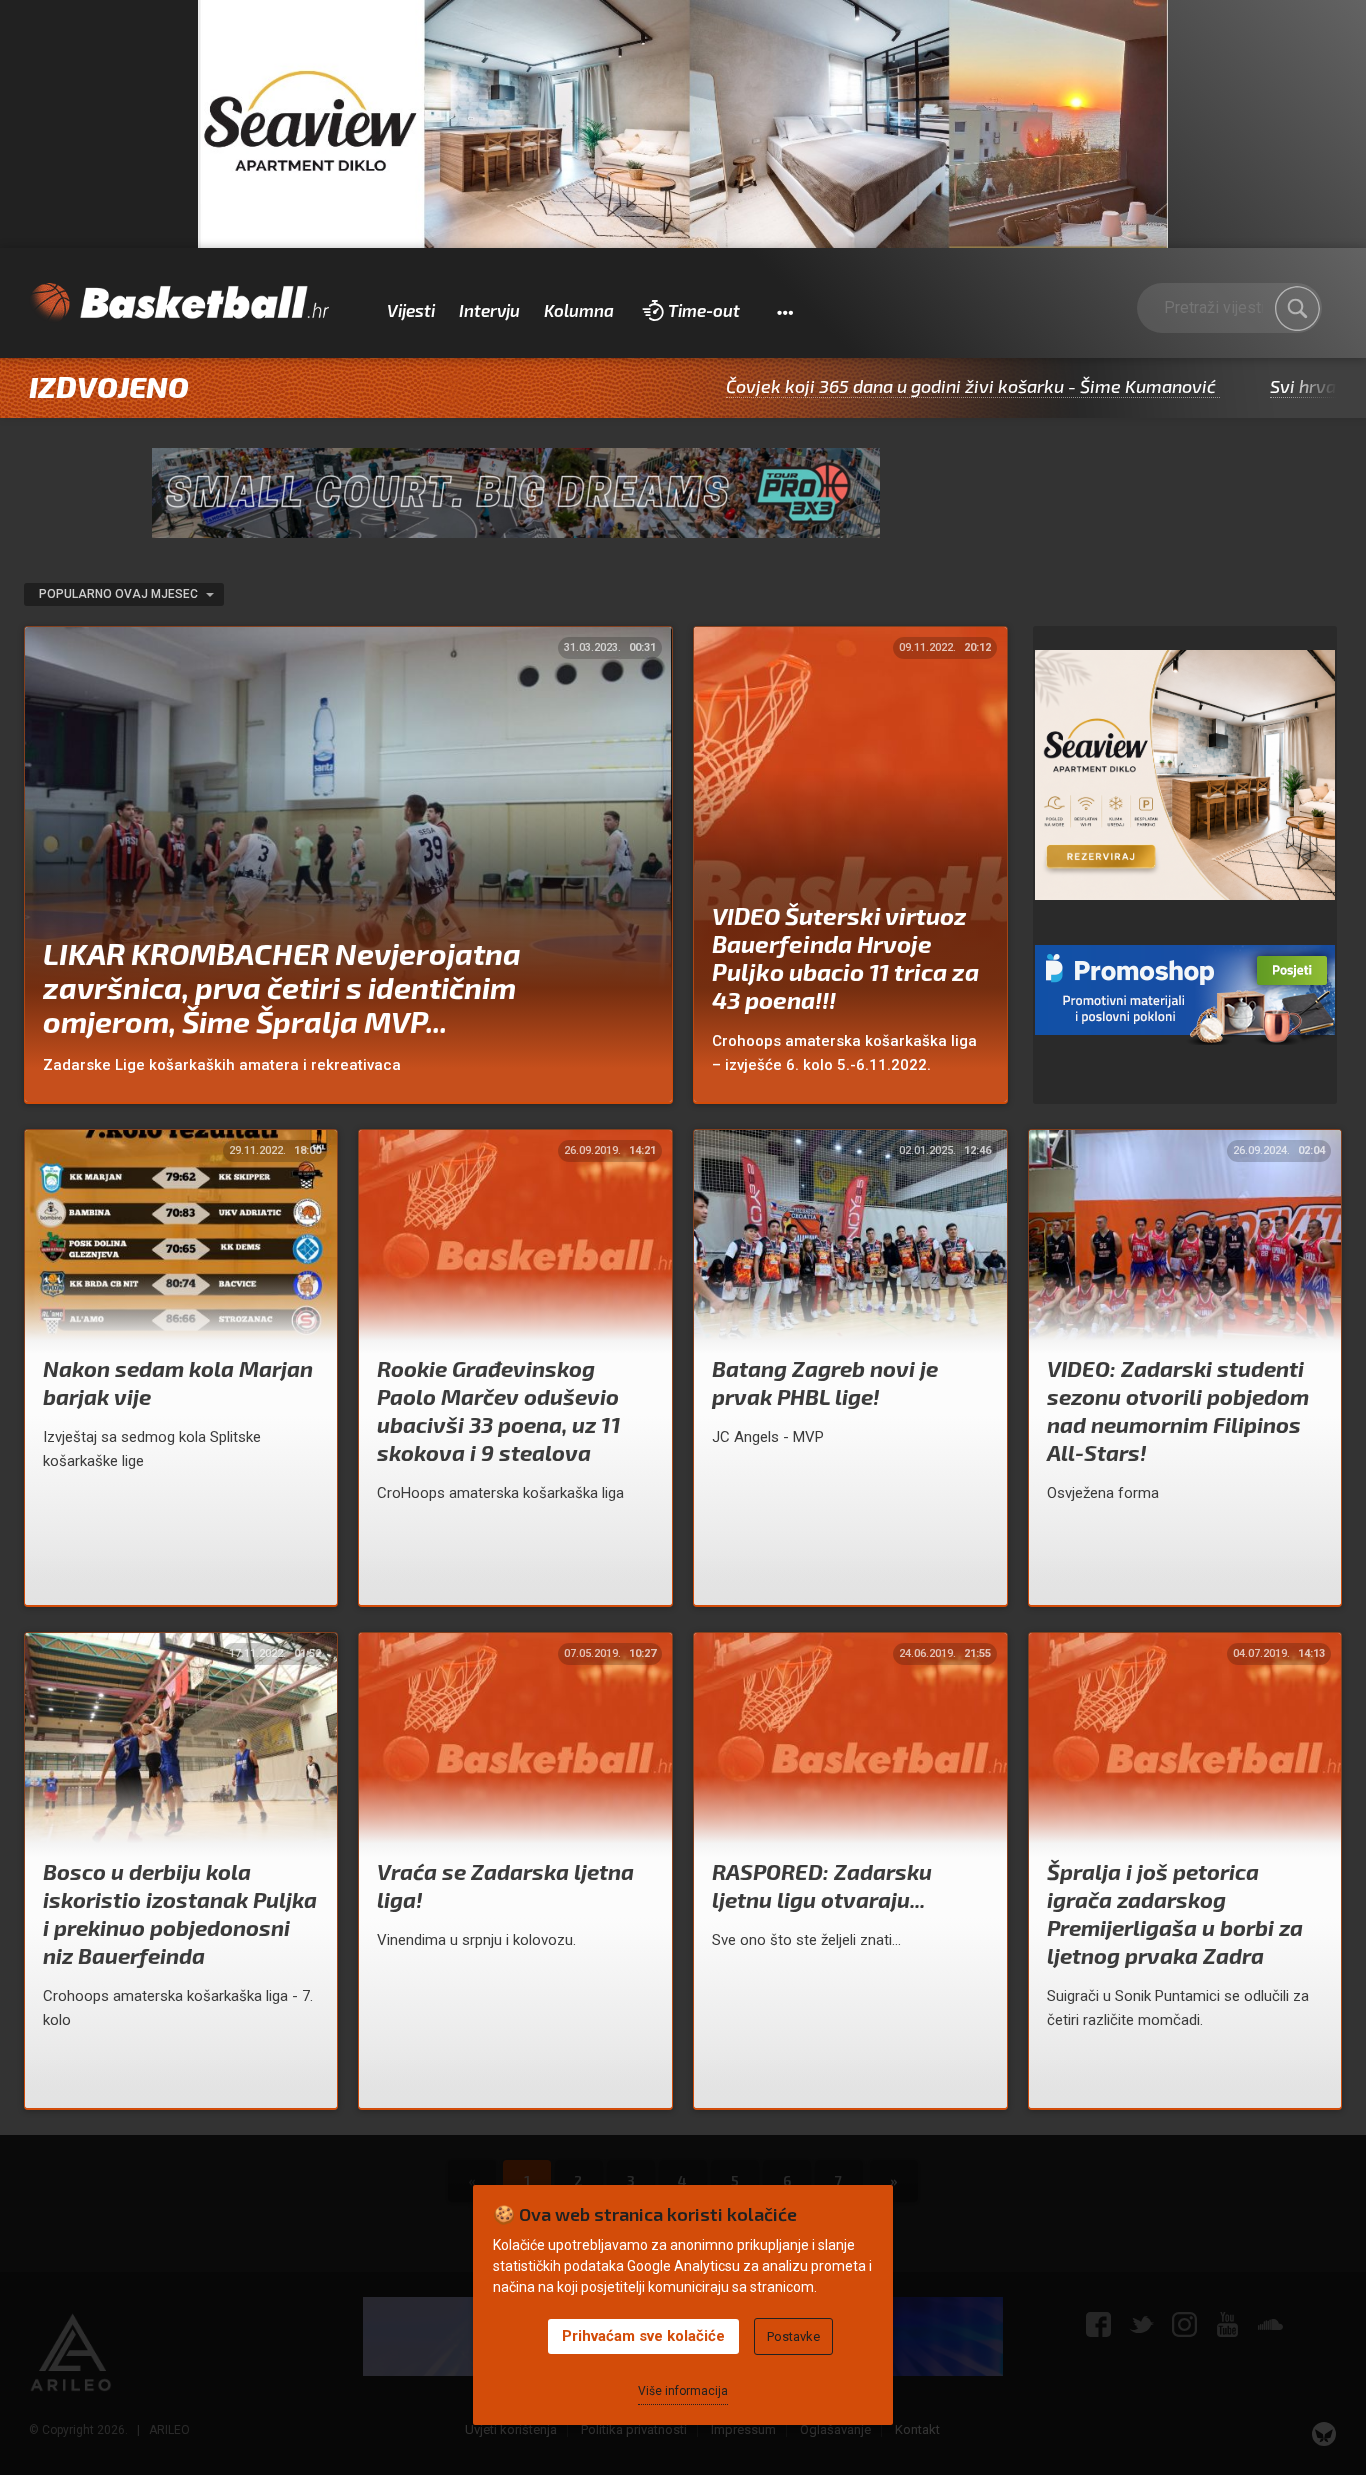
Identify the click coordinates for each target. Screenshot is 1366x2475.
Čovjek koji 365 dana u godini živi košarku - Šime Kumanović (862, 386)
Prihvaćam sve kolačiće (643, 2336)
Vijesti (411, 310)
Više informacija (683, 2391)
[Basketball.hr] (179, 303)
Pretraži (1297, 309)
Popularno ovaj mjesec (120, 594)
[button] (784, 311)
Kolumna (579, 310)
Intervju (489, 310)
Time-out (704, 310)
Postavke (793, 2336)
